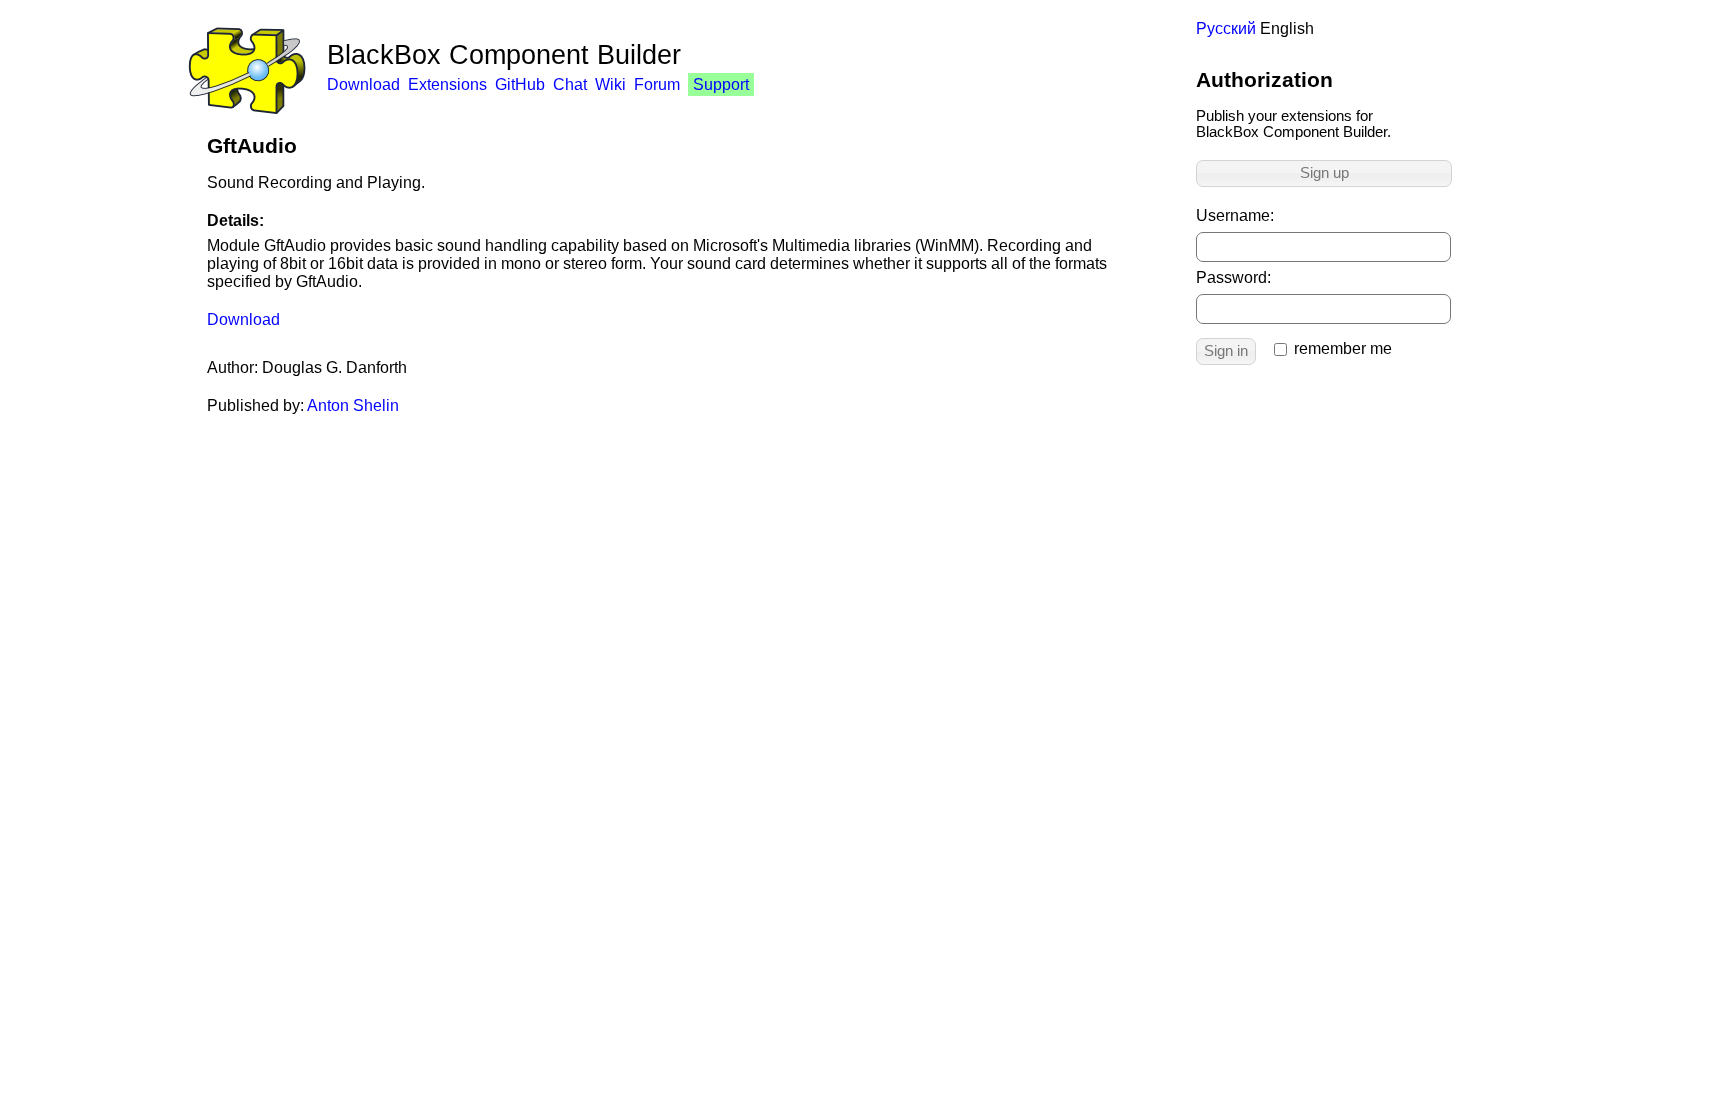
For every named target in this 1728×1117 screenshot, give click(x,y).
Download (363, 84)
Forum (657, 84)
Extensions (447, 84)
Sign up (1324, 173)
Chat (570, 84)
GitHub (520, 84)
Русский (1226, 28)
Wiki (610, 84)
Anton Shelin (353, 405)
